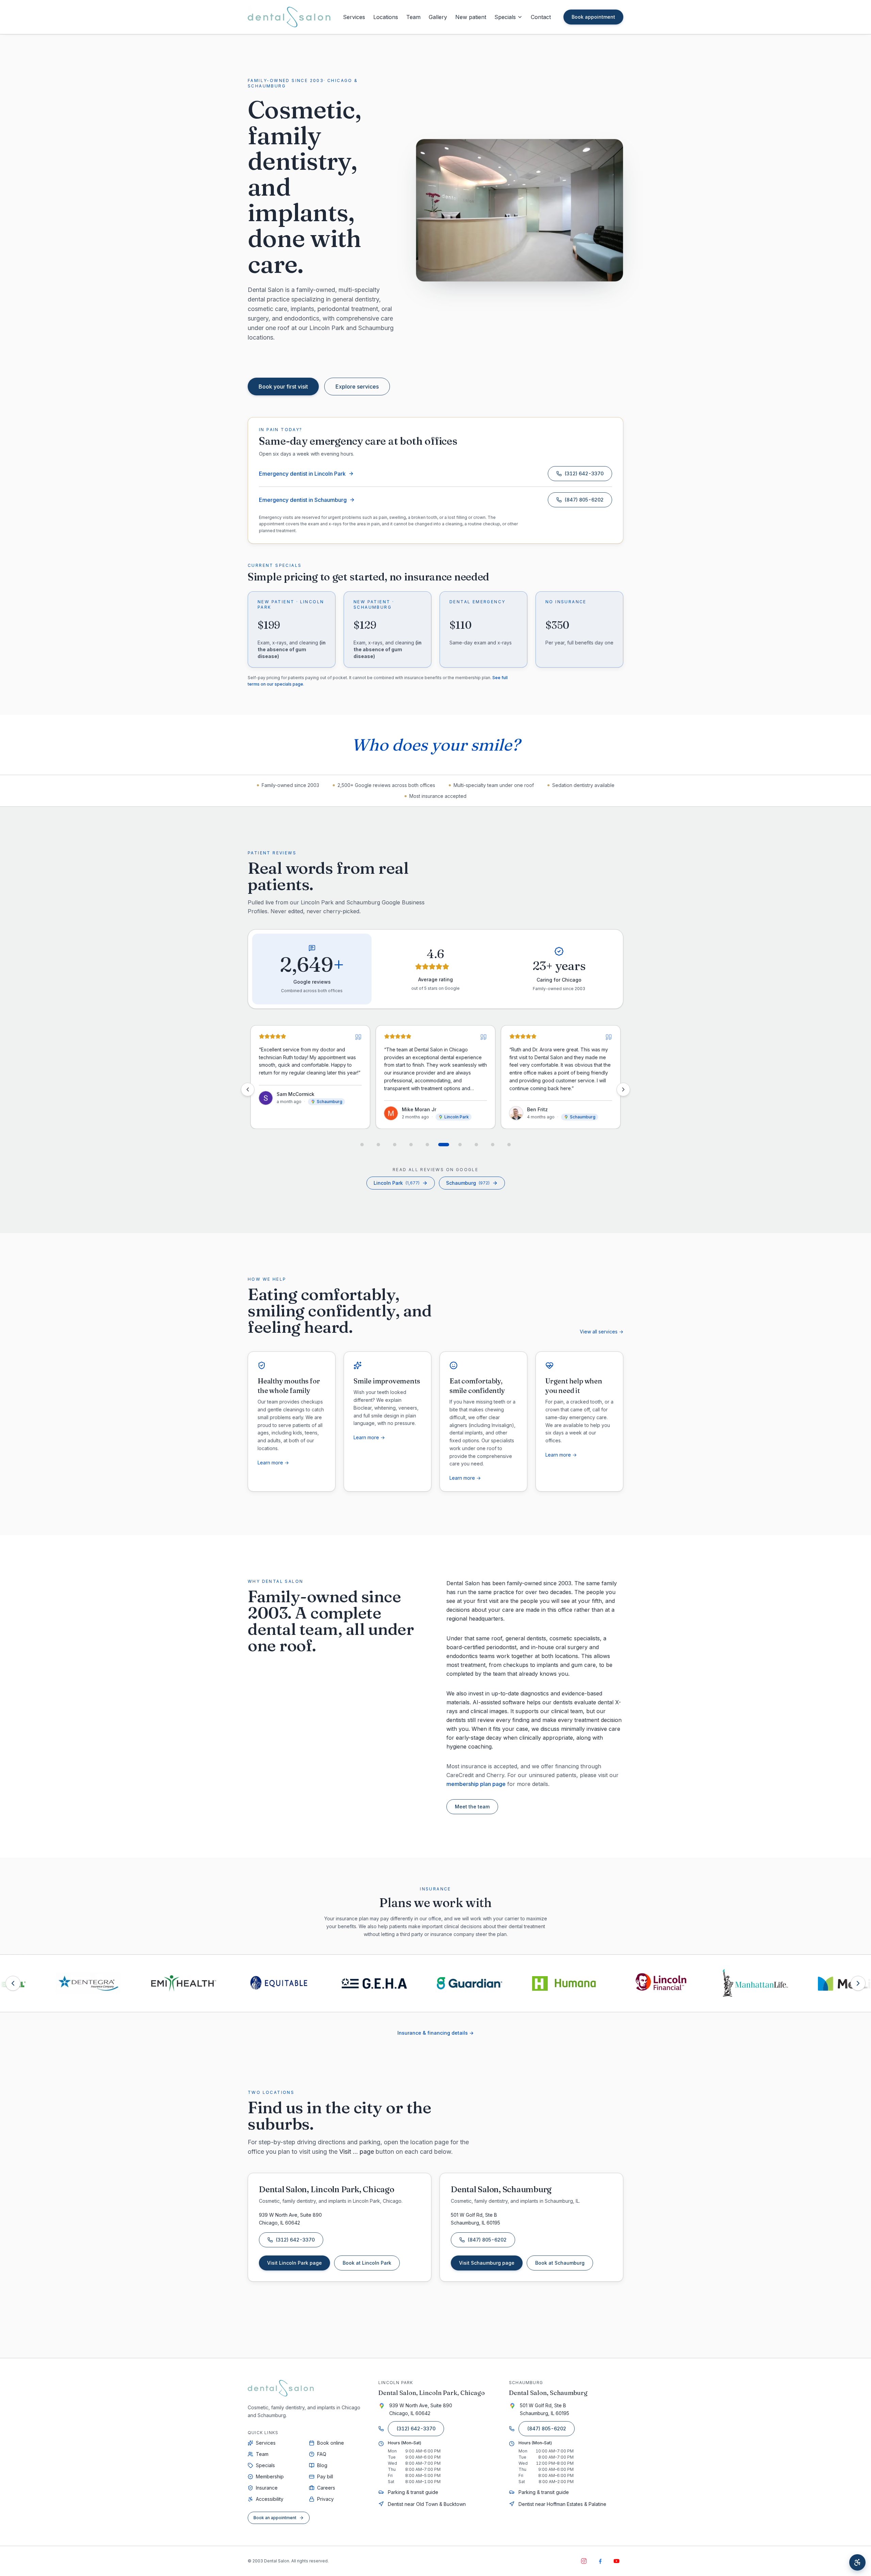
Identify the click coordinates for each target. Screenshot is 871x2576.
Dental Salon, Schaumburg (548, 2393)
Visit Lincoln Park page (294, 2263)
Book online (331, 2443)
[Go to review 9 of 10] (493, 1145)
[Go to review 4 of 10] (411, 1145)
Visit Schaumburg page (487, 2263)
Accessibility (270, 2499)
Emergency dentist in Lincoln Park (302, 474)
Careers (326, 2488)
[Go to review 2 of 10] (378, 1145)
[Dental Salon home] (289, 17)
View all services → (602, 1332)
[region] (435, 1089)
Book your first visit (283, 387)
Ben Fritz (309, 1109)
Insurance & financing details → (435, 2033)
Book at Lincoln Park (371, 2265)
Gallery (438, 17)
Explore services (357, 387)
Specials (505, 17)
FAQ (322, 2454)
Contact (541, 17)
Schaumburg (468, 1183)
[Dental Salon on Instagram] (584, 2561)
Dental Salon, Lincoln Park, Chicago (432, 2393)
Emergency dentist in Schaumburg (303, 500)
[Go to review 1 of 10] (362, 1145)
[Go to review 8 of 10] (476, 1145)
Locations (386, 17)
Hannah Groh (565, 1109)
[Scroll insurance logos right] (858, 1983)
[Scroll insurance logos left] (13, 1983)
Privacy (325, 2499)
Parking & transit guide (413, 2492)
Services (354, 17)
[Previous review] (248, 1089)
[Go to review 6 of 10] (444, 1145)
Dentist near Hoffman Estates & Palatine (562, 2504)
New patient (471, 17)
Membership (270, 2476)
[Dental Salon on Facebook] (600, 2561)
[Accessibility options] (857, 2562)
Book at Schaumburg (564, 2265)
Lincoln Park (397, 1183)
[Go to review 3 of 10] (395, 1145)
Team (413, 17)
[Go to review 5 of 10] (427, 1145)
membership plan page (476, 1784)
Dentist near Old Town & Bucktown (427, 2504)
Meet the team (472, 1807)
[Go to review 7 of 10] (460, 1145)
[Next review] (623, 1089)
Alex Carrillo (438, 1109)
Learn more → (273, 1463)
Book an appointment (275, 2518)
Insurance (267, 2488)
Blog (322, 2465)
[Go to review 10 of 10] (509, 1145)
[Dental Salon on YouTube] (617, 2561)
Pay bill (325, 2476)
